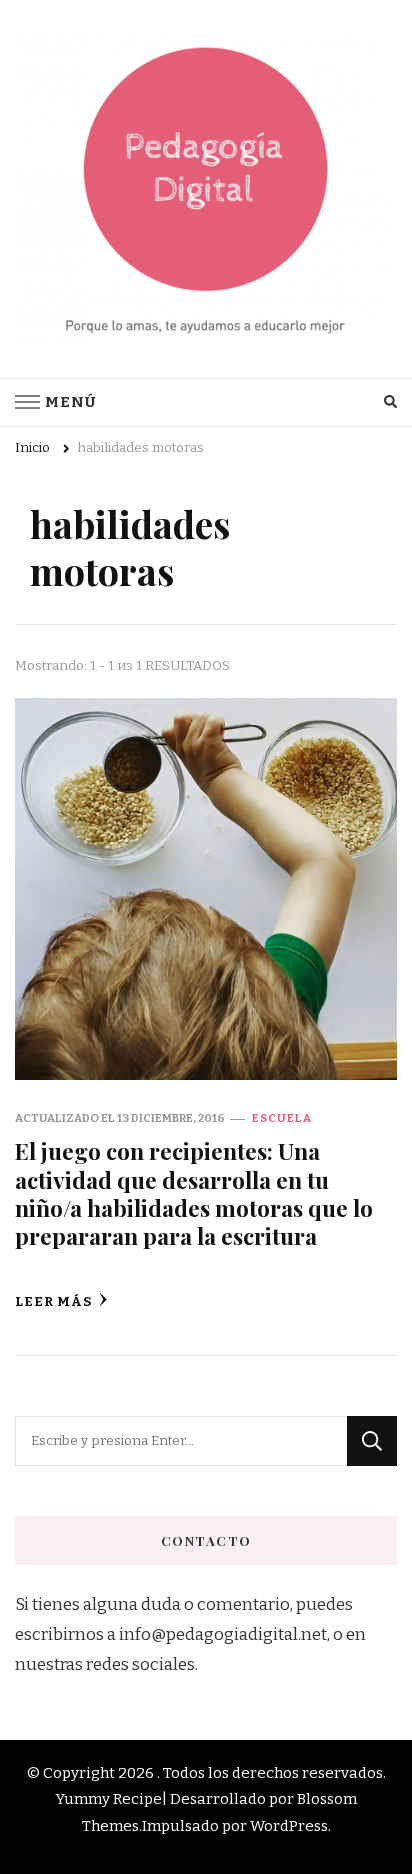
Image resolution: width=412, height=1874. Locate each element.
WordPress (289, 1826)
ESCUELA (282, 1118)
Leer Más (54, 1302)
